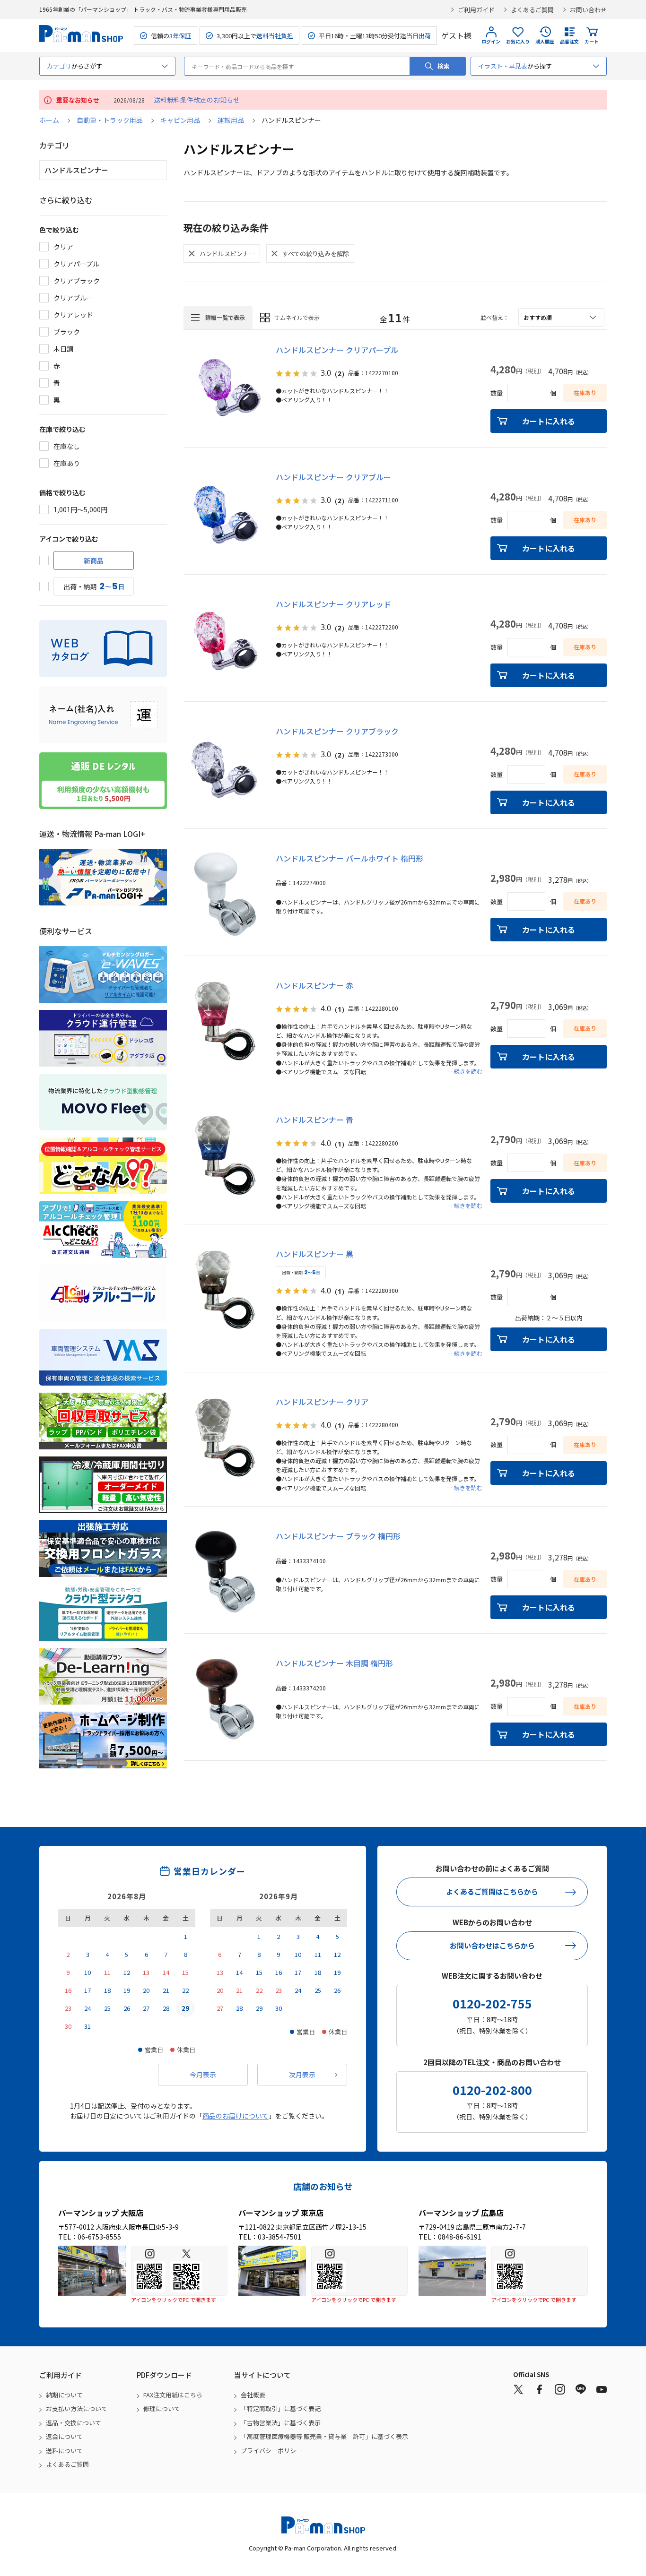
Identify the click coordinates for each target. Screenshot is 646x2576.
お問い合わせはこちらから (492, 1945)
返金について (64, 2436)
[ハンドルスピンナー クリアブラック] (225, 767)
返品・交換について (74, 2423)
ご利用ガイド (476, 10)
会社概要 (253, 2395)
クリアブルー (73, 298)
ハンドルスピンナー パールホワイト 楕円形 (349, 858)
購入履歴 (545, 41)
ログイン (491, 41)
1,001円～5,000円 (80, 509)
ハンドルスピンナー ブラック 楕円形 (338, 1536)
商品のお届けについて (236, 2116)
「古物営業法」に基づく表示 (281, 2423)
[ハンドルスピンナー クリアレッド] (225, 640)
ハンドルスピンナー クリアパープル (337, 350)
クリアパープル (76, 264)
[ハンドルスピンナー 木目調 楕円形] (225, 1699)
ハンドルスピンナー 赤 (314, 985)
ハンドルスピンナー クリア (322, 1402)
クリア (63, 247)
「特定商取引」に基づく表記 (281, 2408)
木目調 (63, 349)
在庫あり (67, 463)
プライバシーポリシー (271, 2451)
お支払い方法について (77, 2408)
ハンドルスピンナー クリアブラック (337, 731)
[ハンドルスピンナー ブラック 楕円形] (225, 1572)
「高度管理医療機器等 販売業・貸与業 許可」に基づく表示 (324, 2436)
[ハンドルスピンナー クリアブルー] (225, 513)
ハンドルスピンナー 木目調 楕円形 (334, 1663)
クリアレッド (73, 315)
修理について (162, 2408)
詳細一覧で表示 (225, 317)
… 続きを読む (465, 1071)
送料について (64, 2451)
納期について (64, 2395)
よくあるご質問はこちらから (492, 1891)
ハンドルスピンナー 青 (314, 1120)
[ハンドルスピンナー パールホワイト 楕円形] (225, 894)
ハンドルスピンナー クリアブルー (333, 477)
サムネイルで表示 (297, 317)
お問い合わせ (588, 10)
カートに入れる (549, 421)
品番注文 (569, 41)
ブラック (67, 332)
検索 (444, 66)
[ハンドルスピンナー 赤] (225, 1021)
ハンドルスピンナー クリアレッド (333, 604)
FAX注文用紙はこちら (173, 2395)
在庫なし (67, 446)
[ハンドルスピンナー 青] (225, 1155)
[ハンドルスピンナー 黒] (225, 1290)
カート (592, 41)
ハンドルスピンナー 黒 (314, 1254)
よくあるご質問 (532, 10)
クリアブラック (77, 281)
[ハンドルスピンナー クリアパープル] (225, 386)
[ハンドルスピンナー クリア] (225, 1438)
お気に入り (518, 41)
